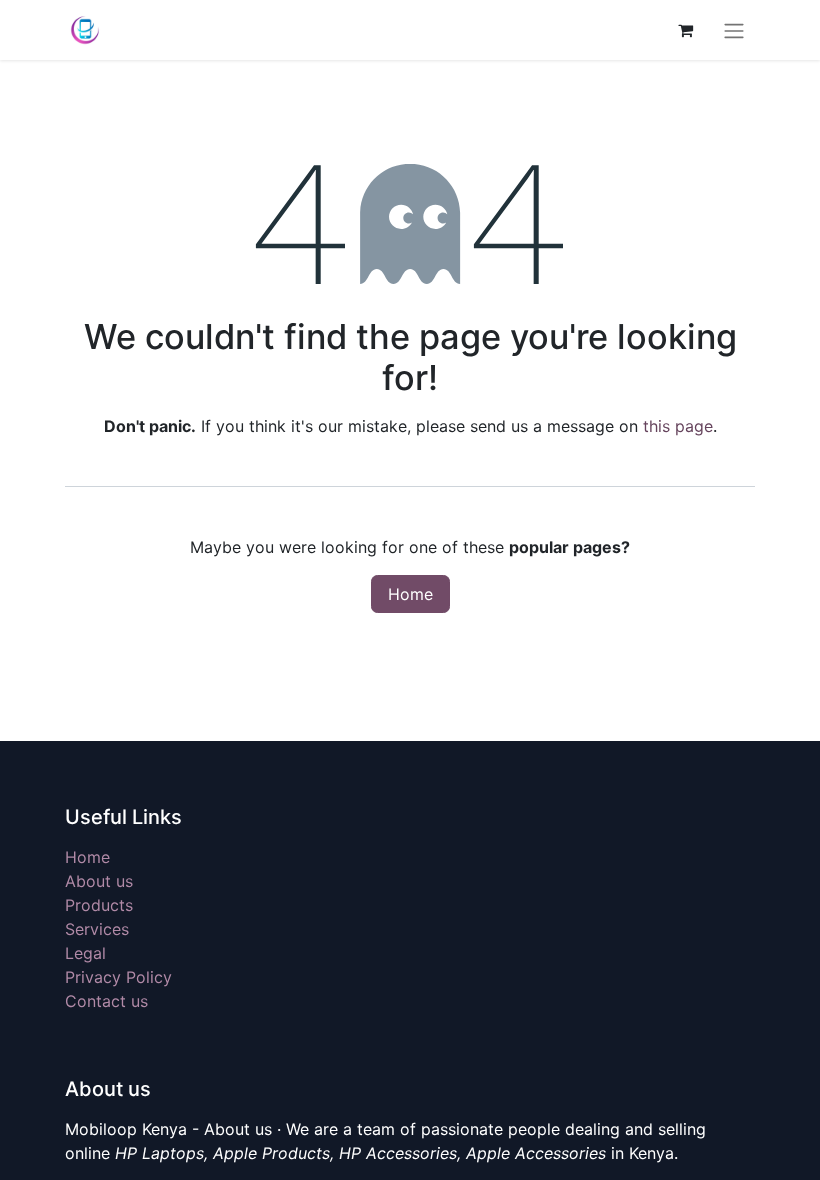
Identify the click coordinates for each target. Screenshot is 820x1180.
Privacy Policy (118, 977)
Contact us (106, 1001)
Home (410, 594)
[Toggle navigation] (734, 30)
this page (678, 426)
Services (97, 929)
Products (99, 905)
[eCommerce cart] (685, 30)
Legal (85, 953)
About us (99, 881)
